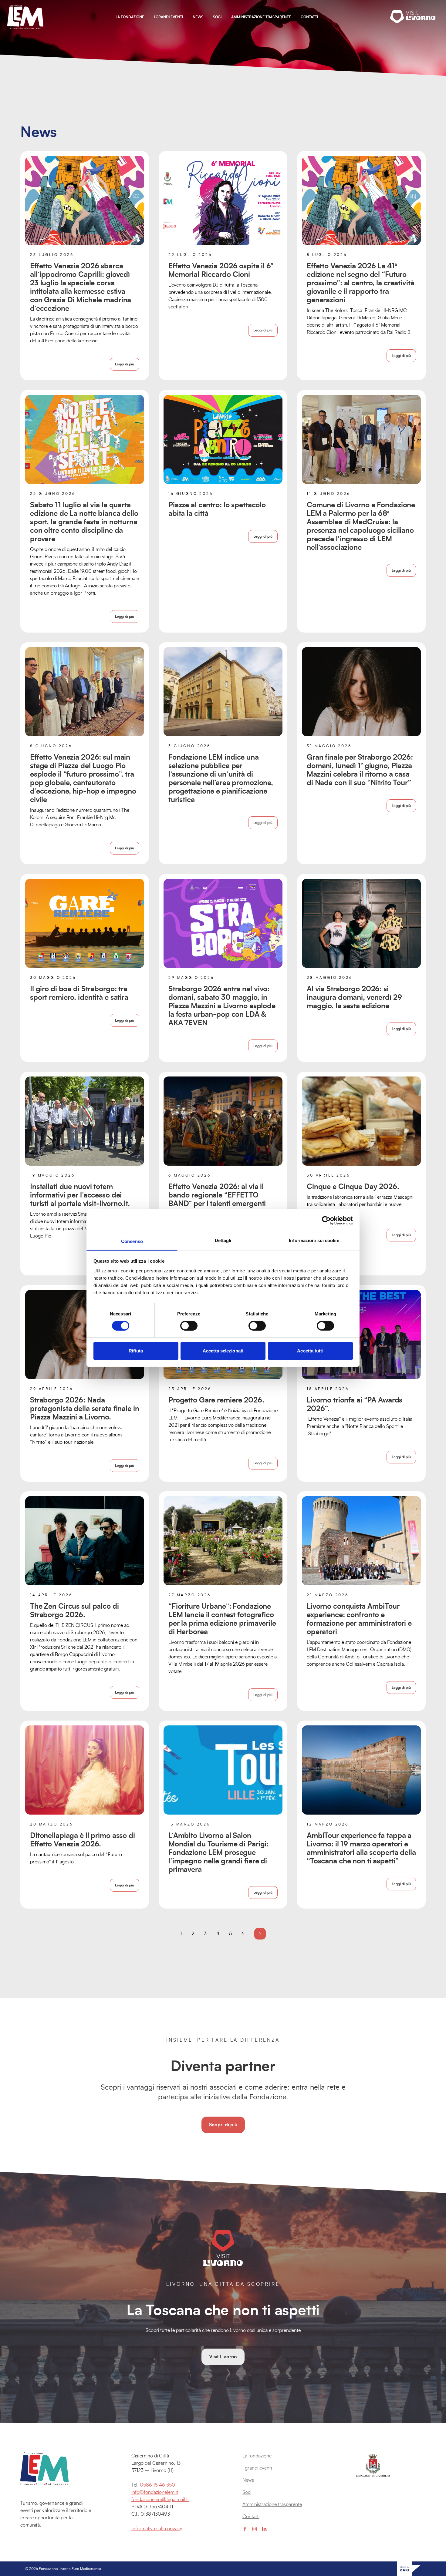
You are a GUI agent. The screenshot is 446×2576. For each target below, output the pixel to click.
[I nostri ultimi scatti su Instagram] (255, 2529)
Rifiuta (136, 1351)
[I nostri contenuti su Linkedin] (264, 2529)
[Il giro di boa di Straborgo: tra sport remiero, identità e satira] (85, 923)
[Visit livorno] (414, 17)
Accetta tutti (310, 1351)
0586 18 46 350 (157, 2485)
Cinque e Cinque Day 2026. (353, 1187)
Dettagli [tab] (223, 1240)
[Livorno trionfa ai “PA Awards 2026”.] (361, 1335)
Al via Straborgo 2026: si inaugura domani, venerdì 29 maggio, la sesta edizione (354, 998)
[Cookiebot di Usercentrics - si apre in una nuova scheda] (326, 1221)
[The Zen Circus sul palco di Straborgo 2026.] (85, 1541)
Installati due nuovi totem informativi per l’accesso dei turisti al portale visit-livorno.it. (80, 1195)
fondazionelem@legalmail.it (160, 2500)
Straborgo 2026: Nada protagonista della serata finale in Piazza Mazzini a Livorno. (85, 1409)
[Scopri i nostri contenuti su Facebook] (245, 2529)
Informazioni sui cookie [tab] (314, 1240)
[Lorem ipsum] (56, 2469)
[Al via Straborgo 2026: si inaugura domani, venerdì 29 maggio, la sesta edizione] (361, 923)
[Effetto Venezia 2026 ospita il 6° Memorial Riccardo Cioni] (223, 200)
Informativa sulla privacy (157, 2529)
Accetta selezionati (223, 1351)
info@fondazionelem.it (155, 2492)
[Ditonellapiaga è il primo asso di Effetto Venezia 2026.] (85, 1770)
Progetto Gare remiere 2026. (216, 1400)
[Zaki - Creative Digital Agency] (409, 2569)
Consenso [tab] (132, 1241)
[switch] (189, 1326)
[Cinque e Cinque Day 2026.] (361, 1121)
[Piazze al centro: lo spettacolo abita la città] (223, 439)
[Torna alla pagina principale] (25, 17)
